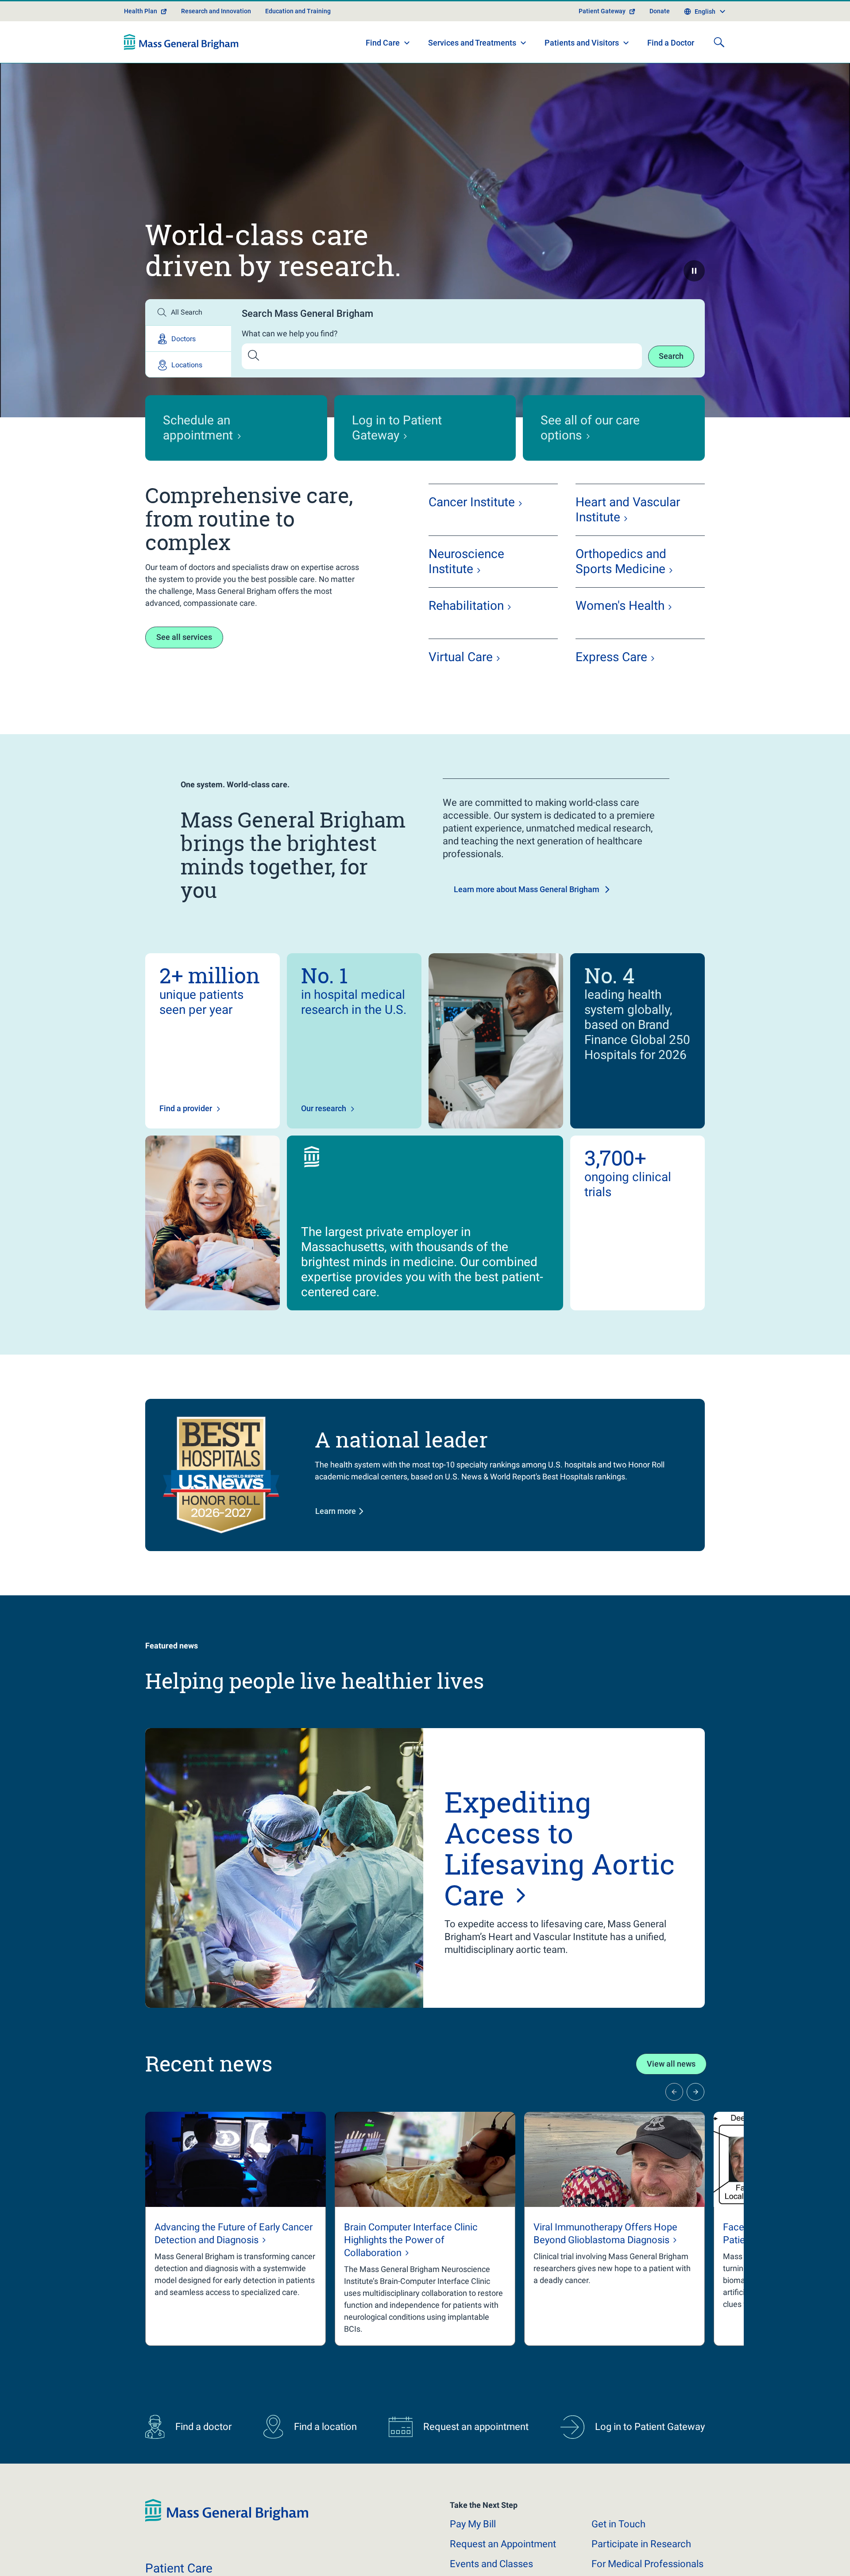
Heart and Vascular (628, 510)
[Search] (719, 42)
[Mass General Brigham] (181, 42)
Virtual (461, 657)
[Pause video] (694, 271)
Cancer (472, 502)
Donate (660, 11)
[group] (236, 2229)
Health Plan (141, 11)
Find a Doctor (671, 43)
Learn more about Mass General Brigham (527, 889)
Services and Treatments (472, 43)
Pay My (473, 2524)
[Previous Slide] (674, 2092)
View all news (671, 2064)
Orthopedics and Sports (621, 561)
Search (671, 356)
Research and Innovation (216, 11)
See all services (184, 637)
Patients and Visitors (582, 43)
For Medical (647, 2564)
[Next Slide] (695, 2092)
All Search (187, 312)
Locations (187, 365)
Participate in (641, 2544)
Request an (503, 2544)
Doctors (184, 339)
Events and (491, 2564)
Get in (618, 2524)
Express (611, 657)
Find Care (383, 43)
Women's (620, 606)
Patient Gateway (602, 11)
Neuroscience (466, 561)
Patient (179, 2568)
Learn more (336, 1511)
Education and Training (298, 11)
